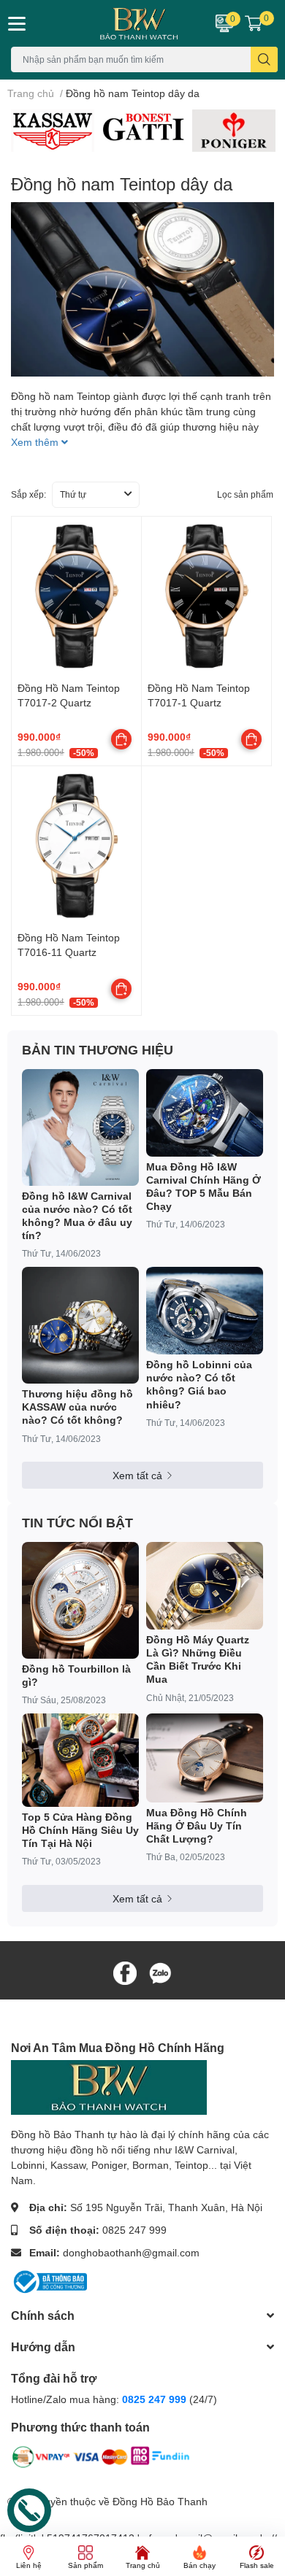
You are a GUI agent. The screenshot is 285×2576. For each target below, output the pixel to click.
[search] (264, 59)
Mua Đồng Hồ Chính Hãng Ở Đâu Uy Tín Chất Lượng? (197, 1825)
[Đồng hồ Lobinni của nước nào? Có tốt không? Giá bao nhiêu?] (205, 1311)
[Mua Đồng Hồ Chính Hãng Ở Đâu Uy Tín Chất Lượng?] (205, 1758)
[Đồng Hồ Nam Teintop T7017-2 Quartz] (76, 596)
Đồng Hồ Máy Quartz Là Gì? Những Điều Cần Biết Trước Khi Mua (198, 1659)
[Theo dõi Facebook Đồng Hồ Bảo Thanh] (125, 1971)
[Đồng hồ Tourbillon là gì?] (80, 1600)
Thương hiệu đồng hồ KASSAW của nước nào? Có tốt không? (77, 1407)
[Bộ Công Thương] (49, 2281)
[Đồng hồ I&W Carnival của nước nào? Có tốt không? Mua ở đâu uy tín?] (80, 1127)
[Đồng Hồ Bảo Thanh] (119, 23)
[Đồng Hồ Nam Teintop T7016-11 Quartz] (76, 845)
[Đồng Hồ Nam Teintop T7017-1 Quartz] (206, 596)
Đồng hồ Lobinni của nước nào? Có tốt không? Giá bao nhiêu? (199, 1384)
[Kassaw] (53, 130)
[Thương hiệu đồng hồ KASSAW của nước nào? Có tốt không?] (80, 1325)
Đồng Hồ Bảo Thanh (160, 2501)
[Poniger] (234, 130)
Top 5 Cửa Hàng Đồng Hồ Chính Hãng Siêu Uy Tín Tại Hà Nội (80, 1830)
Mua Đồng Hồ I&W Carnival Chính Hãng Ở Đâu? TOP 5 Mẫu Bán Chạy (204, 1187)
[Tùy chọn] (121, 739)
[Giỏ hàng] (254, 23)
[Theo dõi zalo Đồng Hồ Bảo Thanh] (160, 1971)
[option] (53, 130)
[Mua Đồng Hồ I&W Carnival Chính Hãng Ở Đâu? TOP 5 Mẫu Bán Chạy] (205, 1113)
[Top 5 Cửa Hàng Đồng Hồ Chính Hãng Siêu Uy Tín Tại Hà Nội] (80, 1760)
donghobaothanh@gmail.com (131, 2252)
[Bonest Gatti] (143, 127)
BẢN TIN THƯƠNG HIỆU (98, 1049)
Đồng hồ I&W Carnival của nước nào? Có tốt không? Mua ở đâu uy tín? (77, 1216)
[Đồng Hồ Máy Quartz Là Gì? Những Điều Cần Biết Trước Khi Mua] (205, 1586)
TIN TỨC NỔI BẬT (77, 1522)
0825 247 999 (134, 2230)
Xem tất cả (137, 1475)
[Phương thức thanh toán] (101, 2460)
